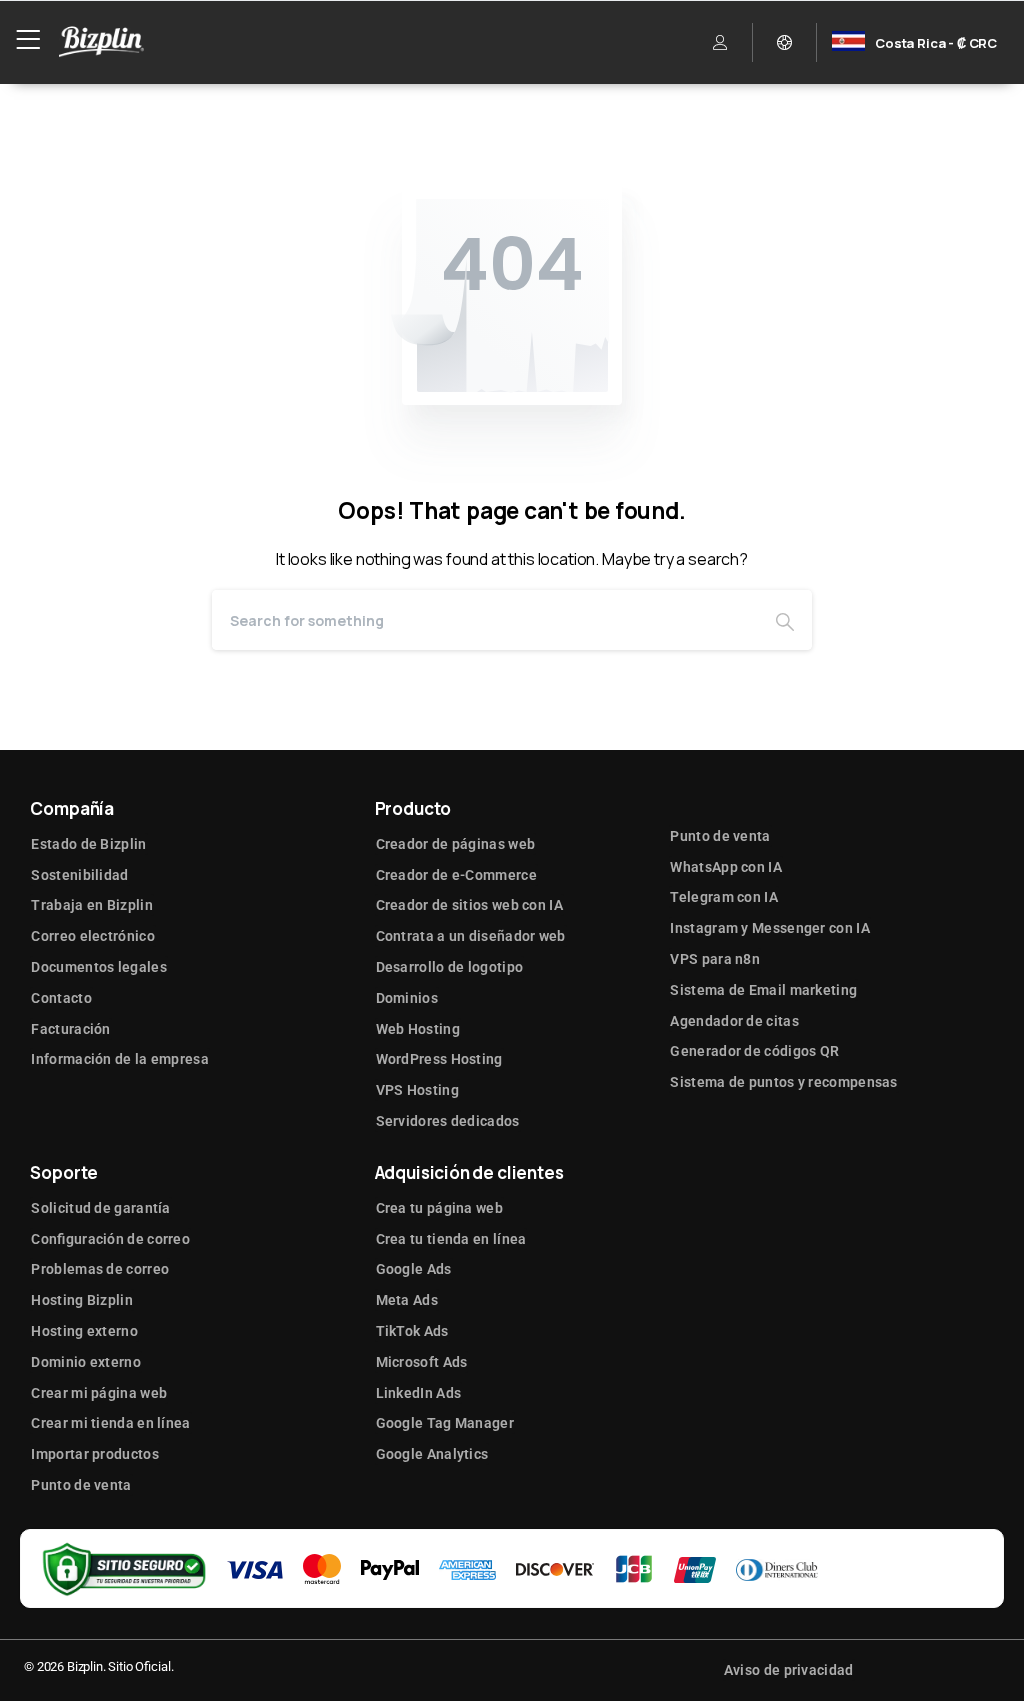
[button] (720, 42)
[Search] (785, 620)
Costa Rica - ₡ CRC (936, 43)
